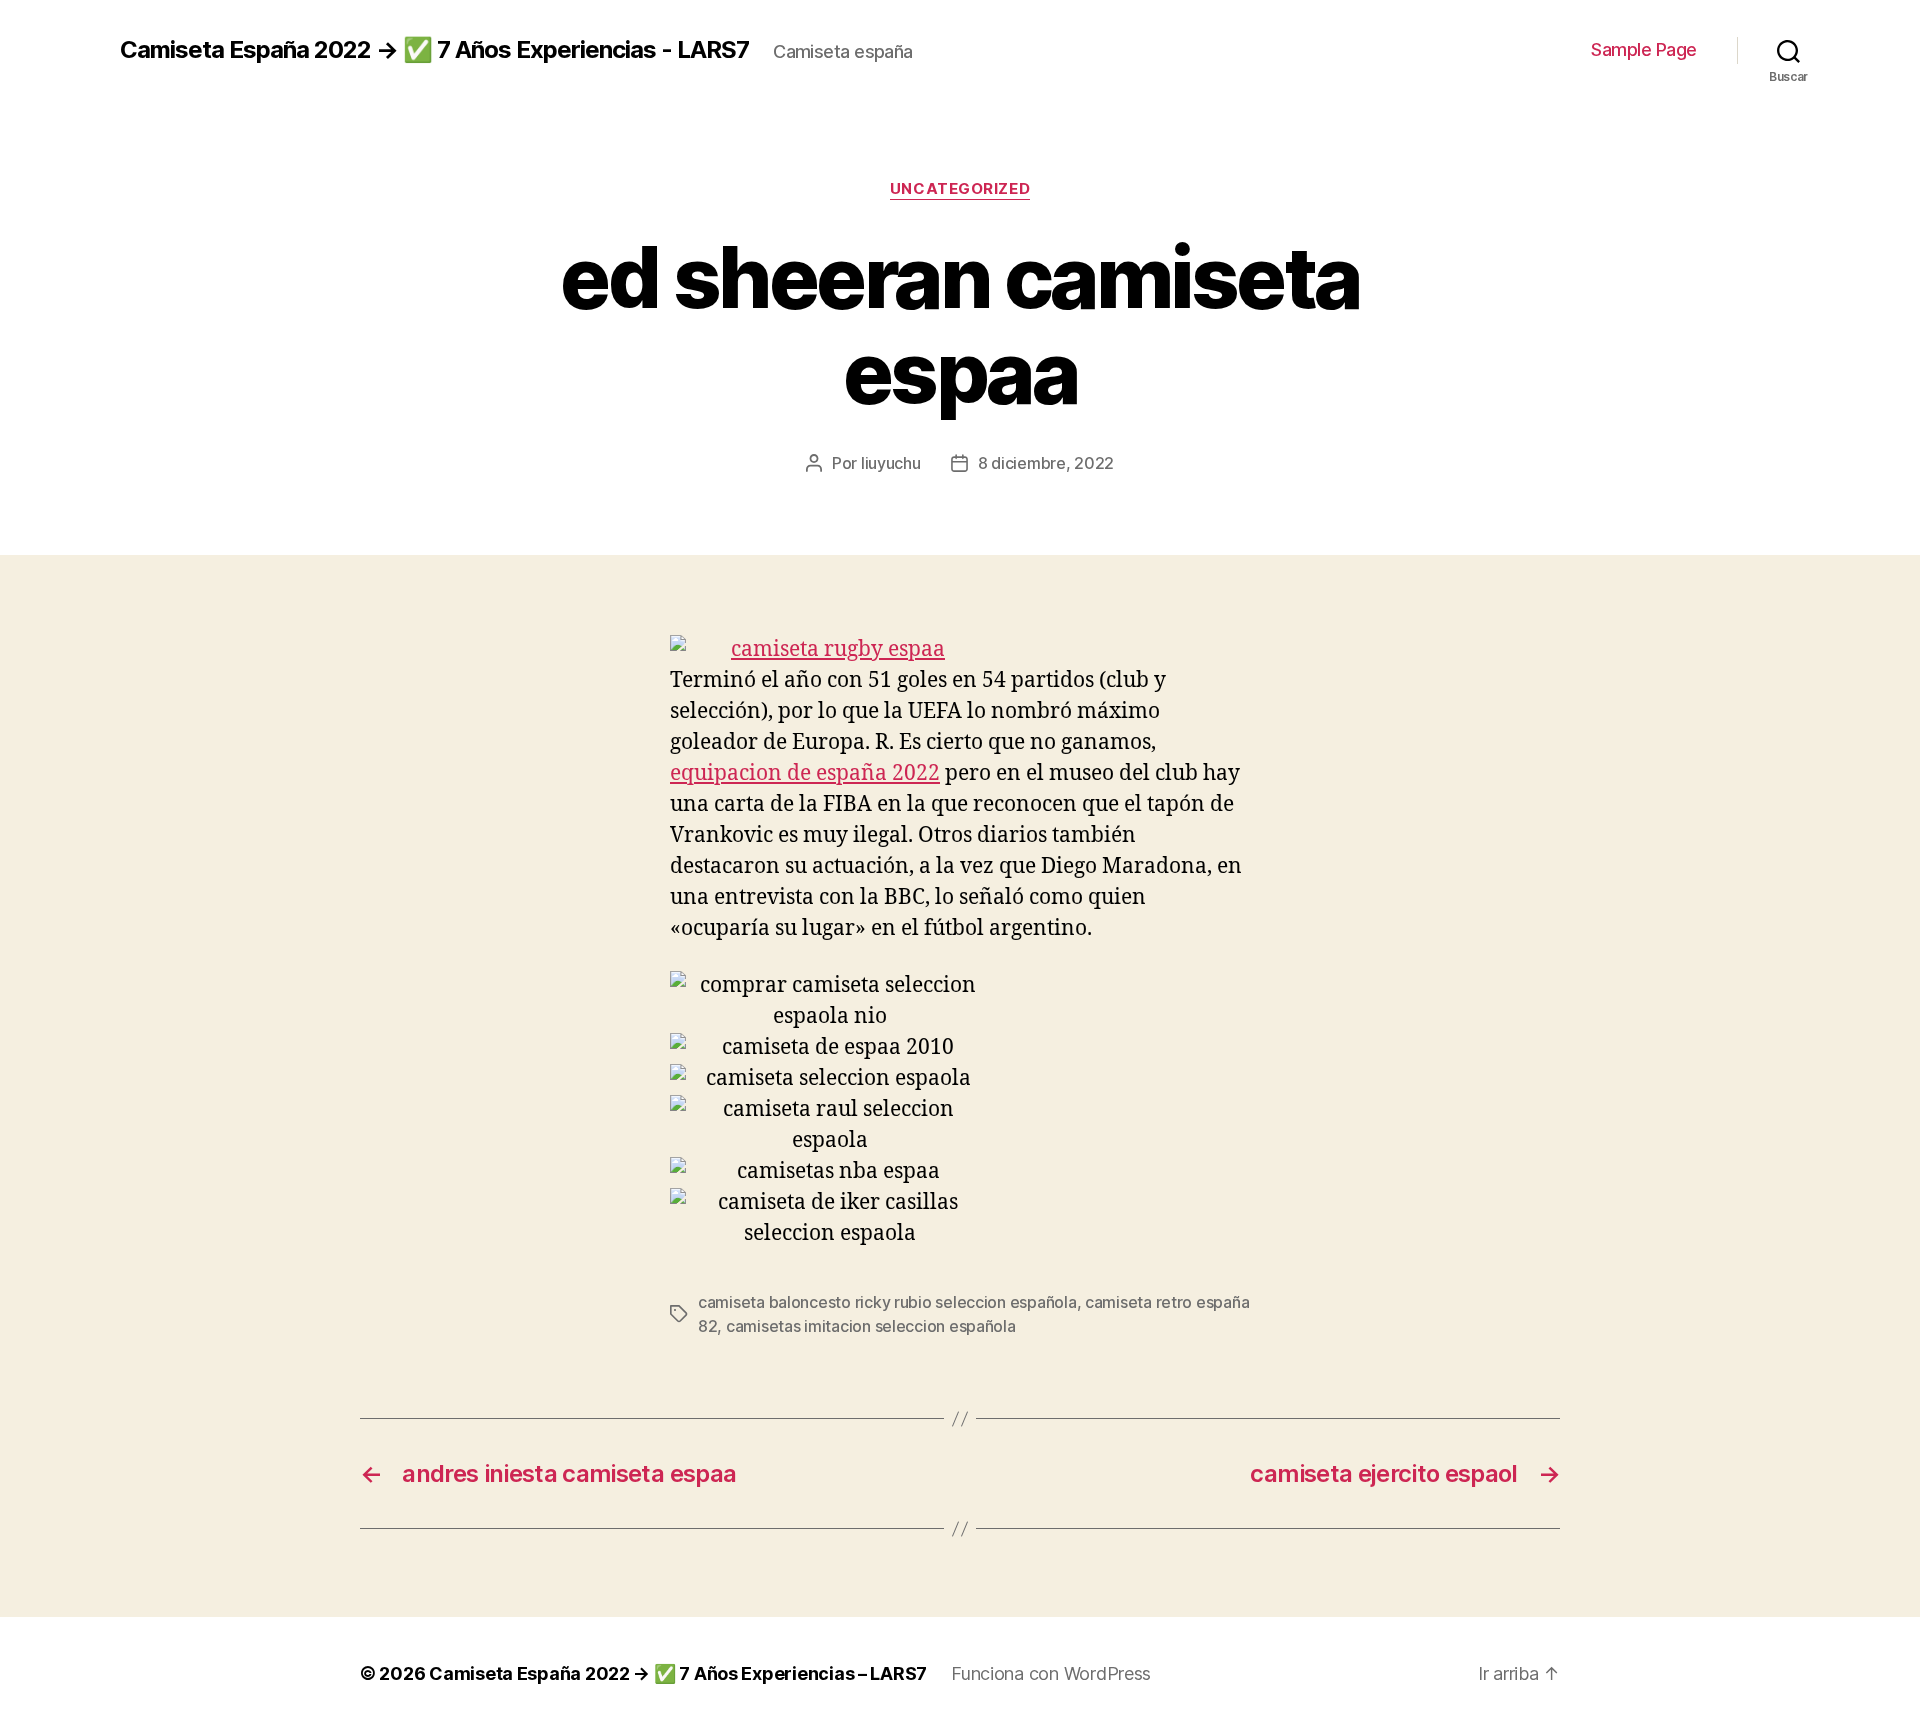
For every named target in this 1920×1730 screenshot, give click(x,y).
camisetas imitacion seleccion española (871, 1326)
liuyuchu (891, 463)
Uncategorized (960, 189)
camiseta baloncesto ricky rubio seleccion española (887, 1302)
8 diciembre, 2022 (1046, 463)
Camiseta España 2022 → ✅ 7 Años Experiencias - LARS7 (434, 50)
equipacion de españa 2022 (805, 773)
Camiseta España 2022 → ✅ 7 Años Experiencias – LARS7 (678, 1673)
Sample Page (1644, 49)
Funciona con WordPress (1051, 1673)
